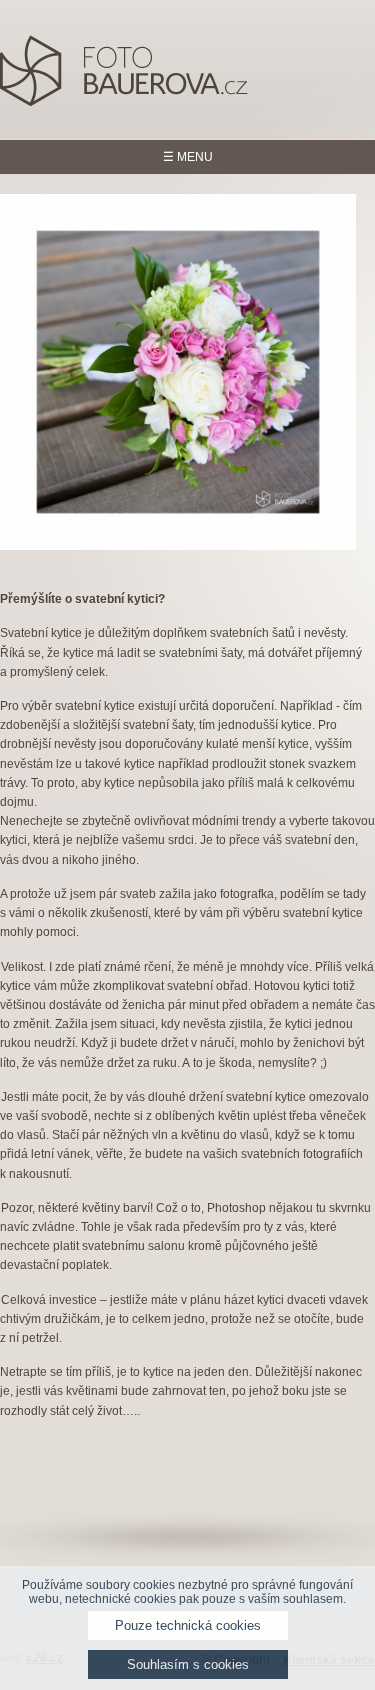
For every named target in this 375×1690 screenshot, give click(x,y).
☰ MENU (188, 157)
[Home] (126, 103)
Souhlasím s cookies (188, 1664)
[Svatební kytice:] (178, 372)
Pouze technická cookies (188, 1625)
